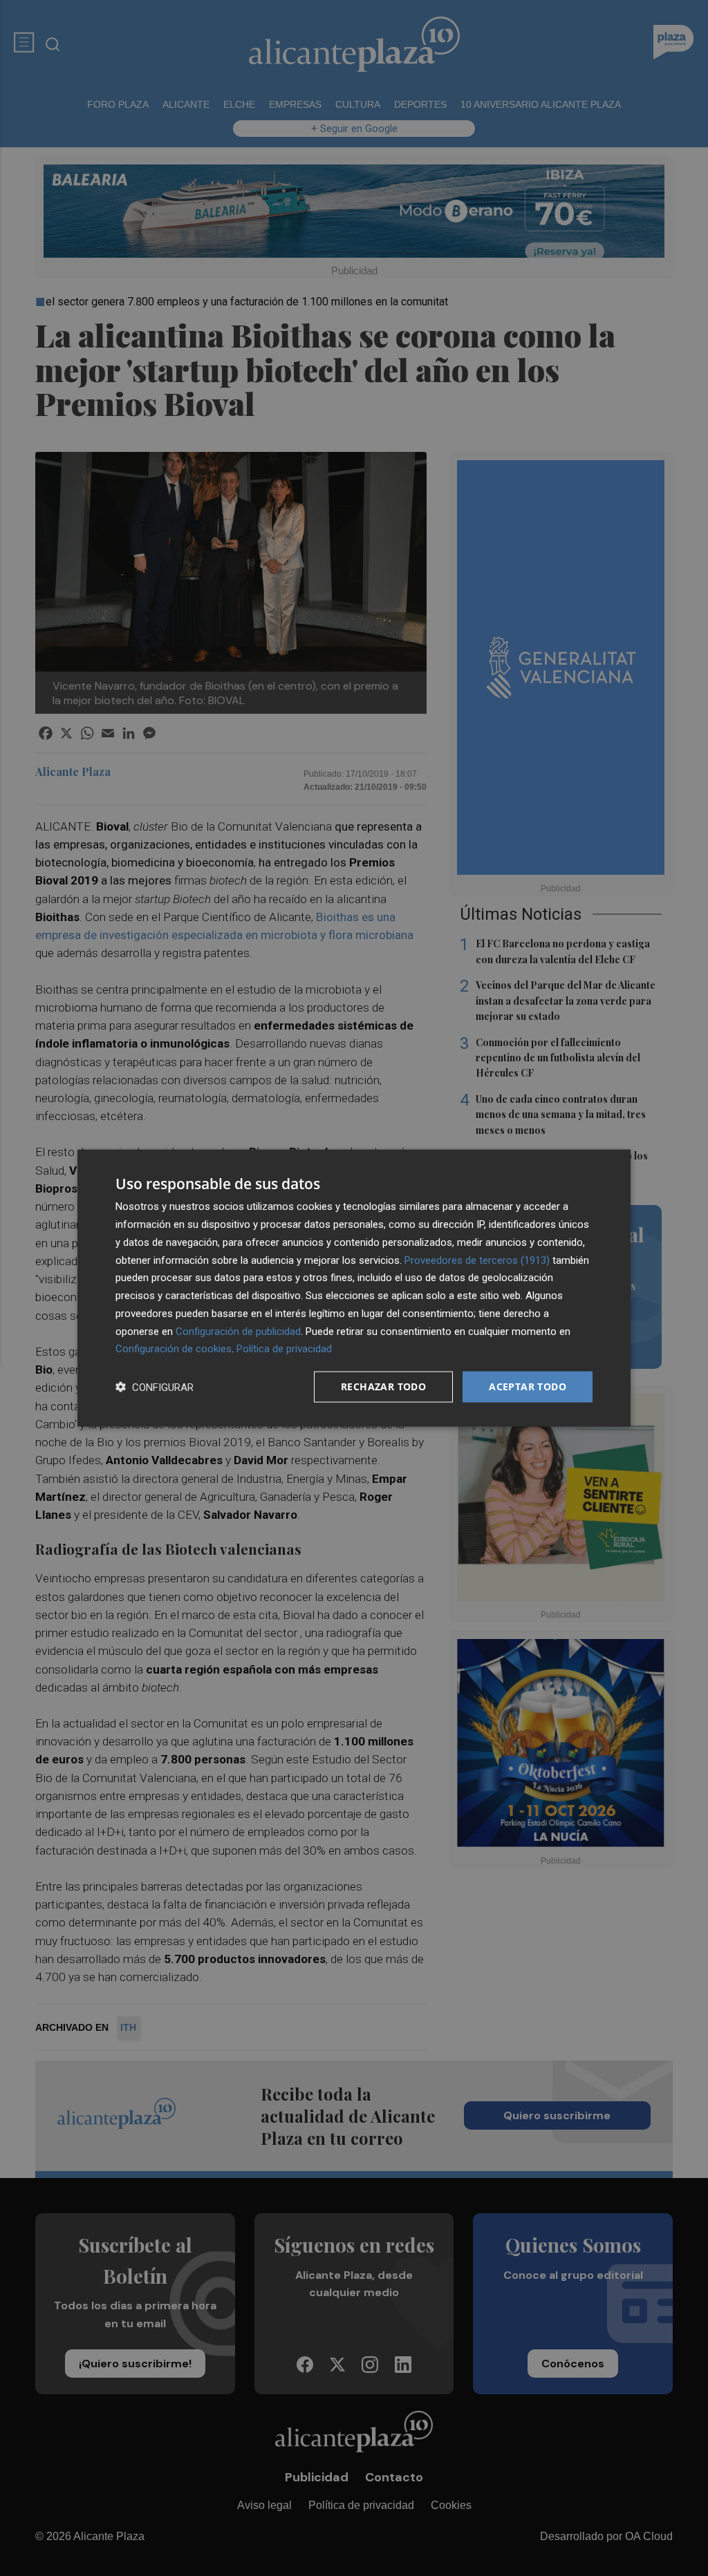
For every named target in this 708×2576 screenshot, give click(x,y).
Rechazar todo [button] (383, 1386)
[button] (155, 1387)
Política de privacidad (284, 1349)
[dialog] (354, 1288)
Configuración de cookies (174, 1349)
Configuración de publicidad (238, 1331)
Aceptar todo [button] (528, 1386)
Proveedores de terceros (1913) (477, 1260)
